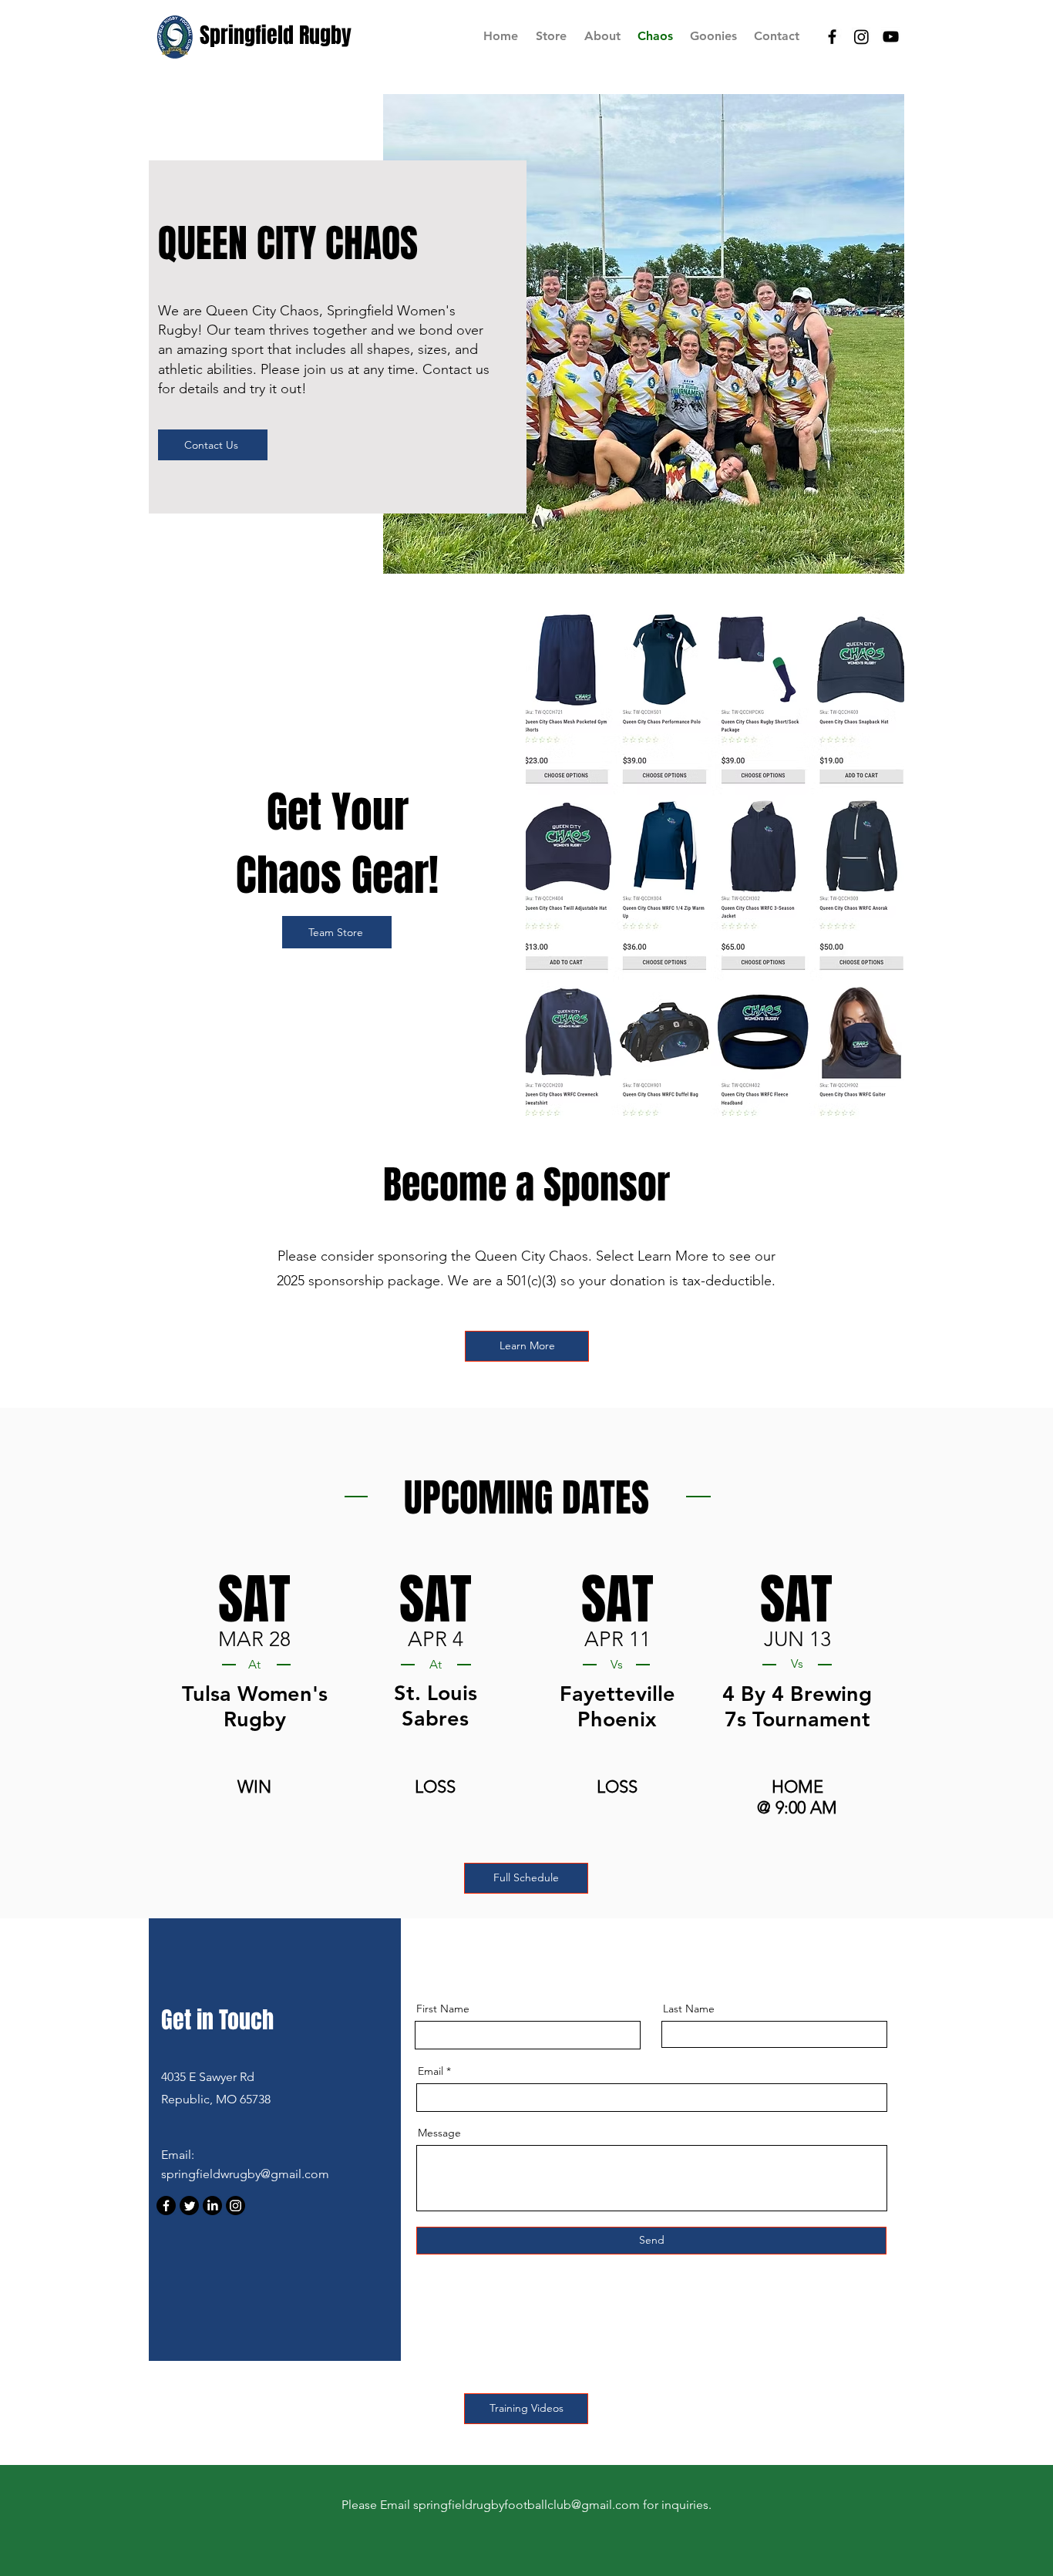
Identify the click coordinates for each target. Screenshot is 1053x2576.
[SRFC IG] (861, 37)
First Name (443, 2009)
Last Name (689, 2009)
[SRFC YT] (891, 37)
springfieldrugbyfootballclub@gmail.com (526, 2505)
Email (431, 2071)
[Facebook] (166, 2206)
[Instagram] (235, 2206)
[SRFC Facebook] (832, 37)
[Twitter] (189, 2206)
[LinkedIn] (212, 2206)
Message (439, 2133)
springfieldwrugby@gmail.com (245, 2174)
